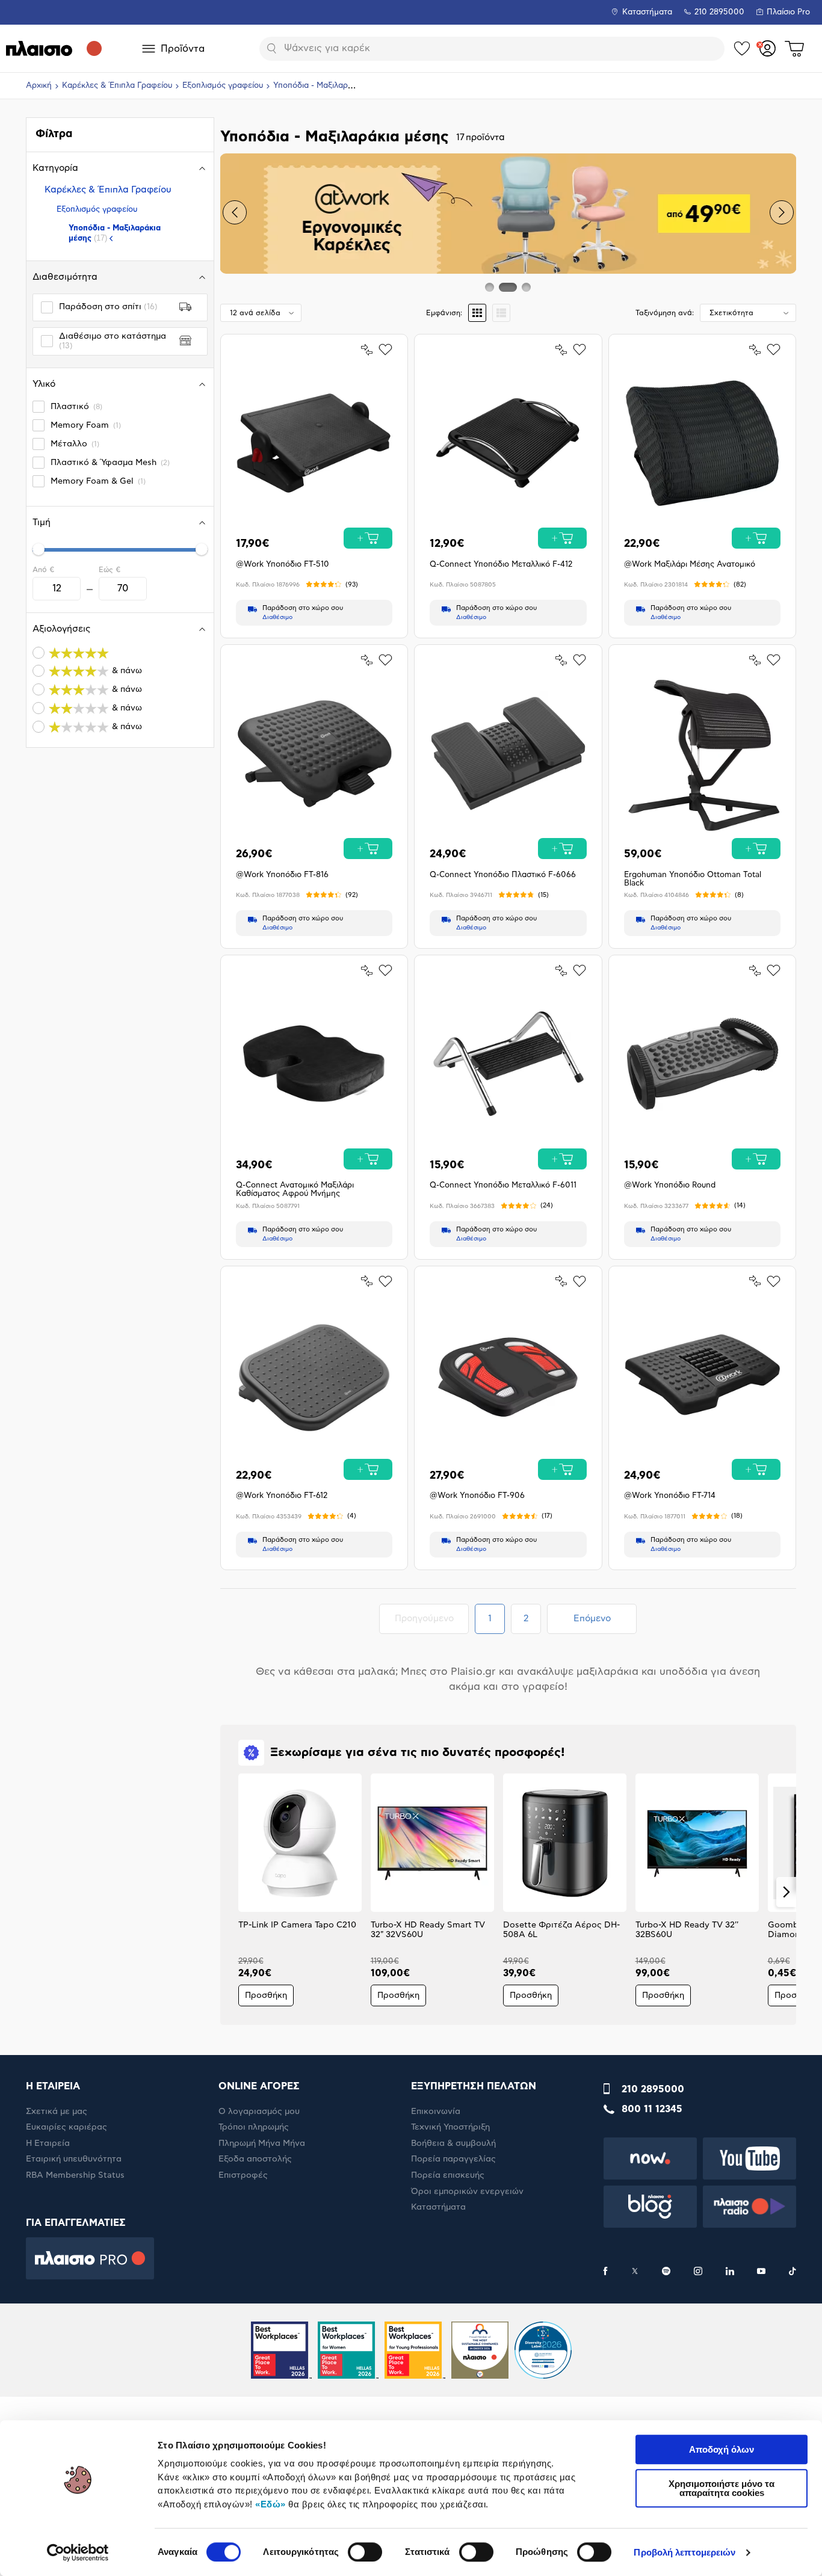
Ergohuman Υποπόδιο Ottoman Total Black (693, 879)
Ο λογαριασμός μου (259, 2112)
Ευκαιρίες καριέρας (66, 2127)
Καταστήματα (647, 12)
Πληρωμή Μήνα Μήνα (262, 2143)
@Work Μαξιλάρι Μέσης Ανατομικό (690, 565)
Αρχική (39, 86)
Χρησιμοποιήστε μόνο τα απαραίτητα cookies (722, 2488)
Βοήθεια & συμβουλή (453, 2143)
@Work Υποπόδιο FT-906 (477, 1496)
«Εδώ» (270, 2504)
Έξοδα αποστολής (255, 2159)
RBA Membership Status (75, 2175)
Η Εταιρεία (48, 2143)
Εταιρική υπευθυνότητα (74, 2159)
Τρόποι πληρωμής (254, 2127)
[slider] (39, 549)
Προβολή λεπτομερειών (684, 2552)
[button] (235, 212)
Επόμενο (592, 1619)
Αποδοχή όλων (722, 2449)
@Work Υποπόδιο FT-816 (282, 875)
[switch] (365, 2552)
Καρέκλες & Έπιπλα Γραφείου (117, 86)
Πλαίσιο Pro (788, 12)
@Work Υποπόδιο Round (670, 1185)
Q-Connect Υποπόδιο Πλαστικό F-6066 (503, 875)
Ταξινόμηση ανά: (665, 313)
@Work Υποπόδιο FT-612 (282, 1496)
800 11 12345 (652, 2109)
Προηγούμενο (431, 1618)
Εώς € (110, 570)
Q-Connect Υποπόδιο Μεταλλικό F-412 (501, 565)
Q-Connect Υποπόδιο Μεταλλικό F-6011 (503, 1185)
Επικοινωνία (436, 2112)
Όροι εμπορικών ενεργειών (467, 2192)
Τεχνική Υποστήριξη (450, 2127)
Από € (43, 570)
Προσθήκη (266, 1995)
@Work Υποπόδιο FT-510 (283, 565)
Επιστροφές (243, 2175)
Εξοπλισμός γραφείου (223, 86)
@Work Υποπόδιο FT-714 (670, 1496)
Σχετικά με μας (57, 2112)
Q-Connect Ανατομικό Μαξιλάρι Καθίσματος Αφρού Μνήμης (295, 1190)
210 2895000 (653, 2089)
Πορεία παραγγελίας (453, 2159)
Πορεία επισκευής (448, 2175)
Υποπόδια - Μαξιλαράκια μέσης (115, 233)
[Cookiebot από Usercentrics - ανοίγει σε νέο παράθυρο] (78, 2553)
